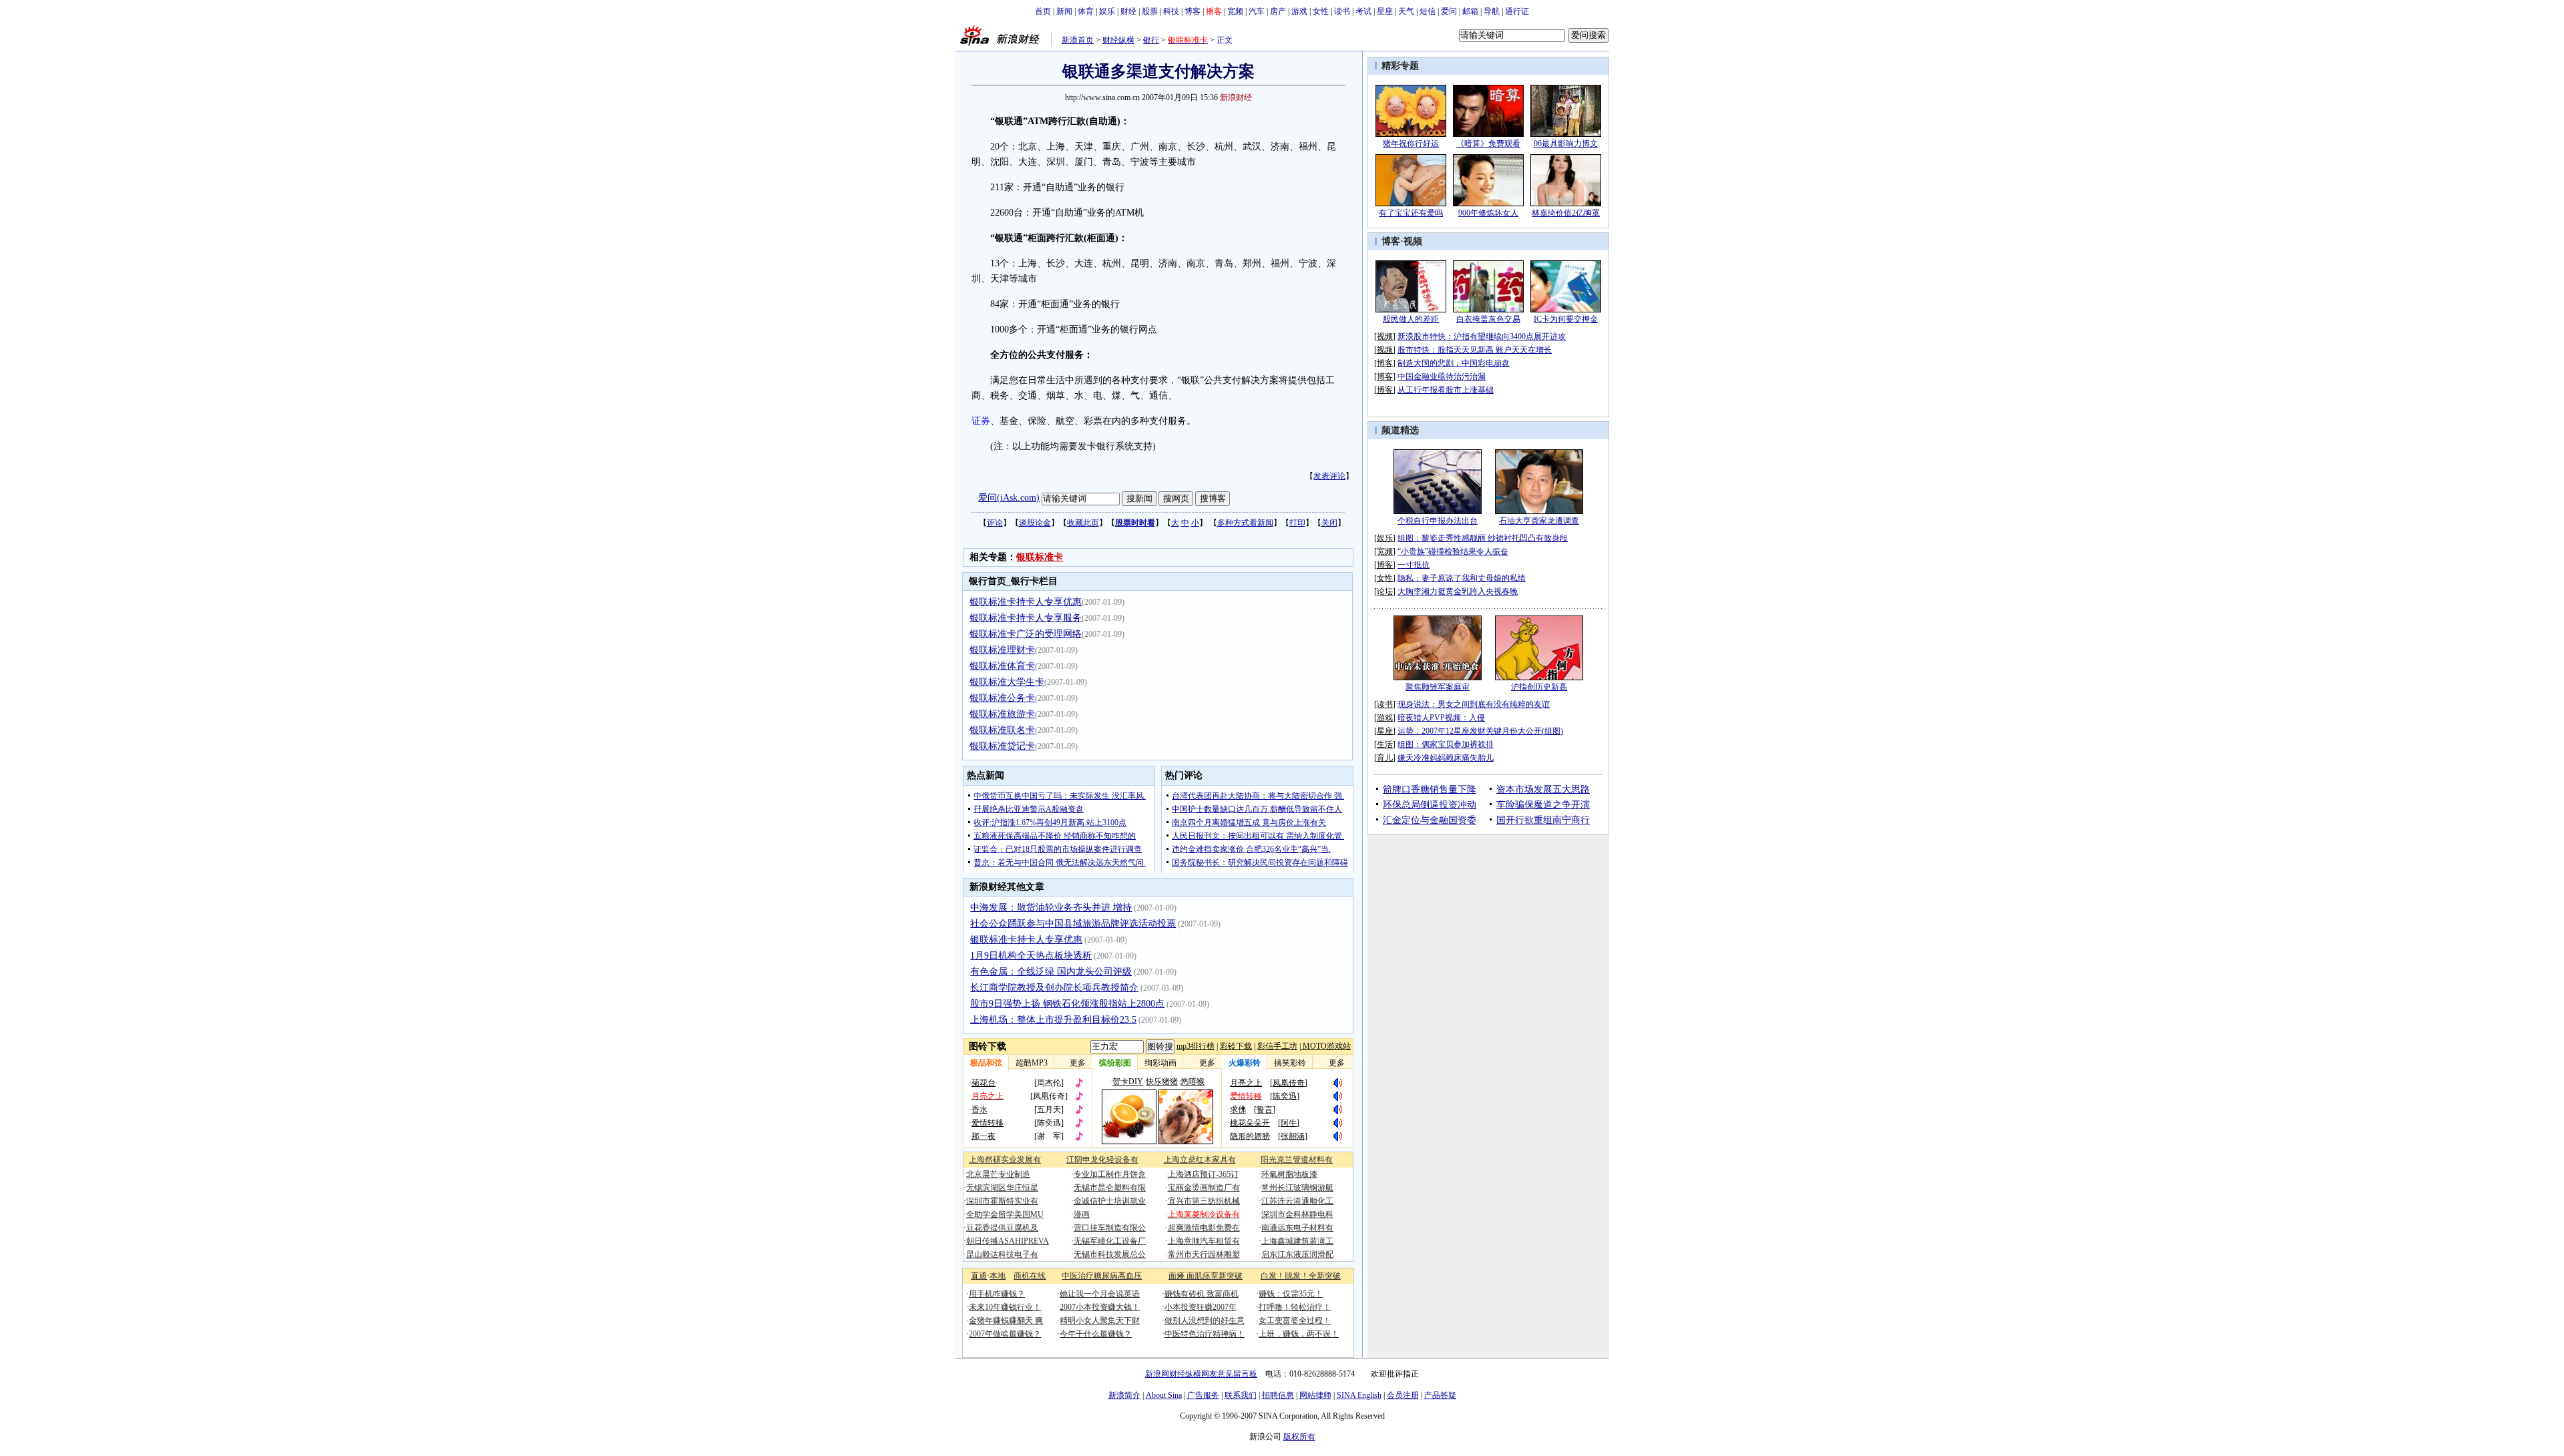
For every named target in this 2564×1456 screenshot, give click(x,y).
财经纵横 (1118, 40)
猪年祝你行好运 (1411, 144)
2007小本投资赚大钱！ (1100, 1307)
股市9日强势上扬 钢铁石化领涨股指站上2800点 (1067, 1004)
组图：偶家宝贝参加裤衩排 (1446, 744)
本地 (998, 1276)
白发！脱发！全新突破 (1301, 1276)
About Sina (1164, 1395)
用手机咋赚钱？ (997, 1294)
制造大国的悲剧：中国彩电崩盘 (1454, 363)
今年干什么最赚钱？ (1096, 1334)
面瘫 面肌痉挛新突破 (1206, 1276)
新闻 (1064, 11)
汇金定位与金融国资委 (1430, 820)
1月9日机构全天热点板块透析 (1031, 956)
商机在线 (1030, 1276)
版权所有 (1299, 1437)
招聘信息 (1278, 1395)
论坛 (1385, 591)
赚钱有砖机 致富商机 (1202, 1294)
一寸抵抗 (1414, 565)
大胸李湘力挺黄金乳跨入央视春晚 (1458, 591)
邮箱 (1470, 11)
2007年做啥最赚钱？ (1005, 1334)
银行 (1151, 40)
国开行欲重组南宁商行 (1543, 820)
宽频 (1235, 11)
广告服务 (1203, 1395)
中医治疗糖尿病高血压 (1102, 1276)
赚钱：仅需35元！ (1291, 1294)
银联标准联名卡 (1002, 730)
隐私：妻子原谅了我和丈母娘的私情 (1462, 578)
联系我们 (1241, 1395)
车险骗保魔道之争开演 (1543, 805)
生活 (1385, 744)
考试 (1363, 11)
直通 (979, 1276)
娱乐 (1107, 11)
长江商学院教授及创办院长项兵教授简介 (1054, 988)
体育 (1086, 11)
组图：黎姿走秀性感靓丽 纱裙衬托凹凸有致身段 (1483, 538)
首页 (1043, 11)
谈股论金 (1035, 523)
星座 (1385, 11)
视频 (1413, 241)
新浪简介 (1124, 1395)
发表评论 (1329, 476)
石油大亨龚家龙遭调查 (1539, 521)
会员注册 (1403, 1395)
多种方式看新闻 (1245, 523)
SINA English (1359, 1395)
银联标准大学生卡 (1007, 682)
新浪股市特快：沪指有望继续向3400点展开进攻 (1482, 336)
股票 (1150, 11)
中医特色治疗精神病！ (1205, 1334)
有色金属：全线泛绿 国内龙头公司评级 (1051, 972)
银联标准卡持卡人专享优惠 (1026, 602)
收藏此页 (1083, 523)
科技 (1171, 11)
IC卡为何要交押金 (1566, 319)
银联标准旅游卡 (1002, 714)
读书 (1342, 11)
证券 (981, 421)
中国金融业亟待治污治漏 (1442, 377)
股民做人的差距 (1411, 319)
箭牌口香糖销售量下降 (1430, 789)
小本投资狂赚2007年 (1201, 1307)
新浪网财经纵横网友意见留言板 (1201, 1374)
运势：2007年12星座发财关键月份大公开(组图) (1480, 731)
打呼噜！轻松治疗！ (1295, 1307)
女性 (1321, 11)
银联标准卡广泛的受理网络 (1026, 634)
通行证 (1517, 11)
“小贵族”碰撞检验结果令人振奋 (1453, 551)
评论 (995, 523)
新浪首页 (1078, 40)
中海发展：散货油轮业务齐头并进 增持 (1051, 908)
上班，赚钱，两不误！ (1299, 1334)
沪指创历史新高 (1539, 687)
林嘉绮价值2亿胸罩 (1566, 213)
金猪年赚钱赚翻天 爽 (1006, 1320)
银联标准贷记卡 (1002, 746)
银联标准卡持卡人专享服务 (1026, 618)
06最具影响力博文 (1566, 144)
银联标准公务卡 (1002, 698)
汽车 (1257, 11)
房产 (1278, 11)
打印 (1297, 523)
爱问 (1449, 11)
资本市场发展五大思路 (1543, 789)
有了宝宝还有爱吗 (1411, 213)
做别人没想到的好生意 (1205, 1320)
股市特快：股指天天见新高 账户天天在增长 (1475, 350)
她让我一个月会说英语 (1100, 1294)
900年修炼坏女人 (1488, 213)
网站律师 (1315, 1395)
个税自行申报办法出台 (1438, 521)
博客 (1193, 11)
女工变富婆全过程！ (1295, 1320)
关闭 (1329, 523)
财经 (1128, 11)
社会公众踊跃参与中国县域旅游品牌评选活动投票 (1073, 924)
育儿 (1385, 758)
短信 (1428, 11)
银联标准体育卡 (1002, 666)
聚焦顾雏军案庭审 (1438, 687)
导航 (1492, 11)
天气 (1406, 11)
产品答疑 (1440, 1395)
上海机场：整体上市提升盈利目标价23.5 (1053, 1020)
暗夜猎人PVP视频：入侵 (1441, 718)
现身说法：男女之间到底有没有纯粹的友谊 (1474, 704)
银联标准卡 (1040, 557)
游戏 (1299, 11)
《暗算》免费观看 (1488, 144)
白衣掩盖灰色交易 (1488, 319)
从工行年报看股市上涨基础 (1446, 390)
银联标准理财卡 (1002, 650)
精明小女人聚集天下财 (1100, 1320)
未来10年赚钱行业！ (1005, 1307)
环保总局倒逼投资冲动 (1430, 805)
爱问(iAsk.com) (1009, 498)
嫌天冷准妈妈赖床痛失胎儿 (1446, 758)
